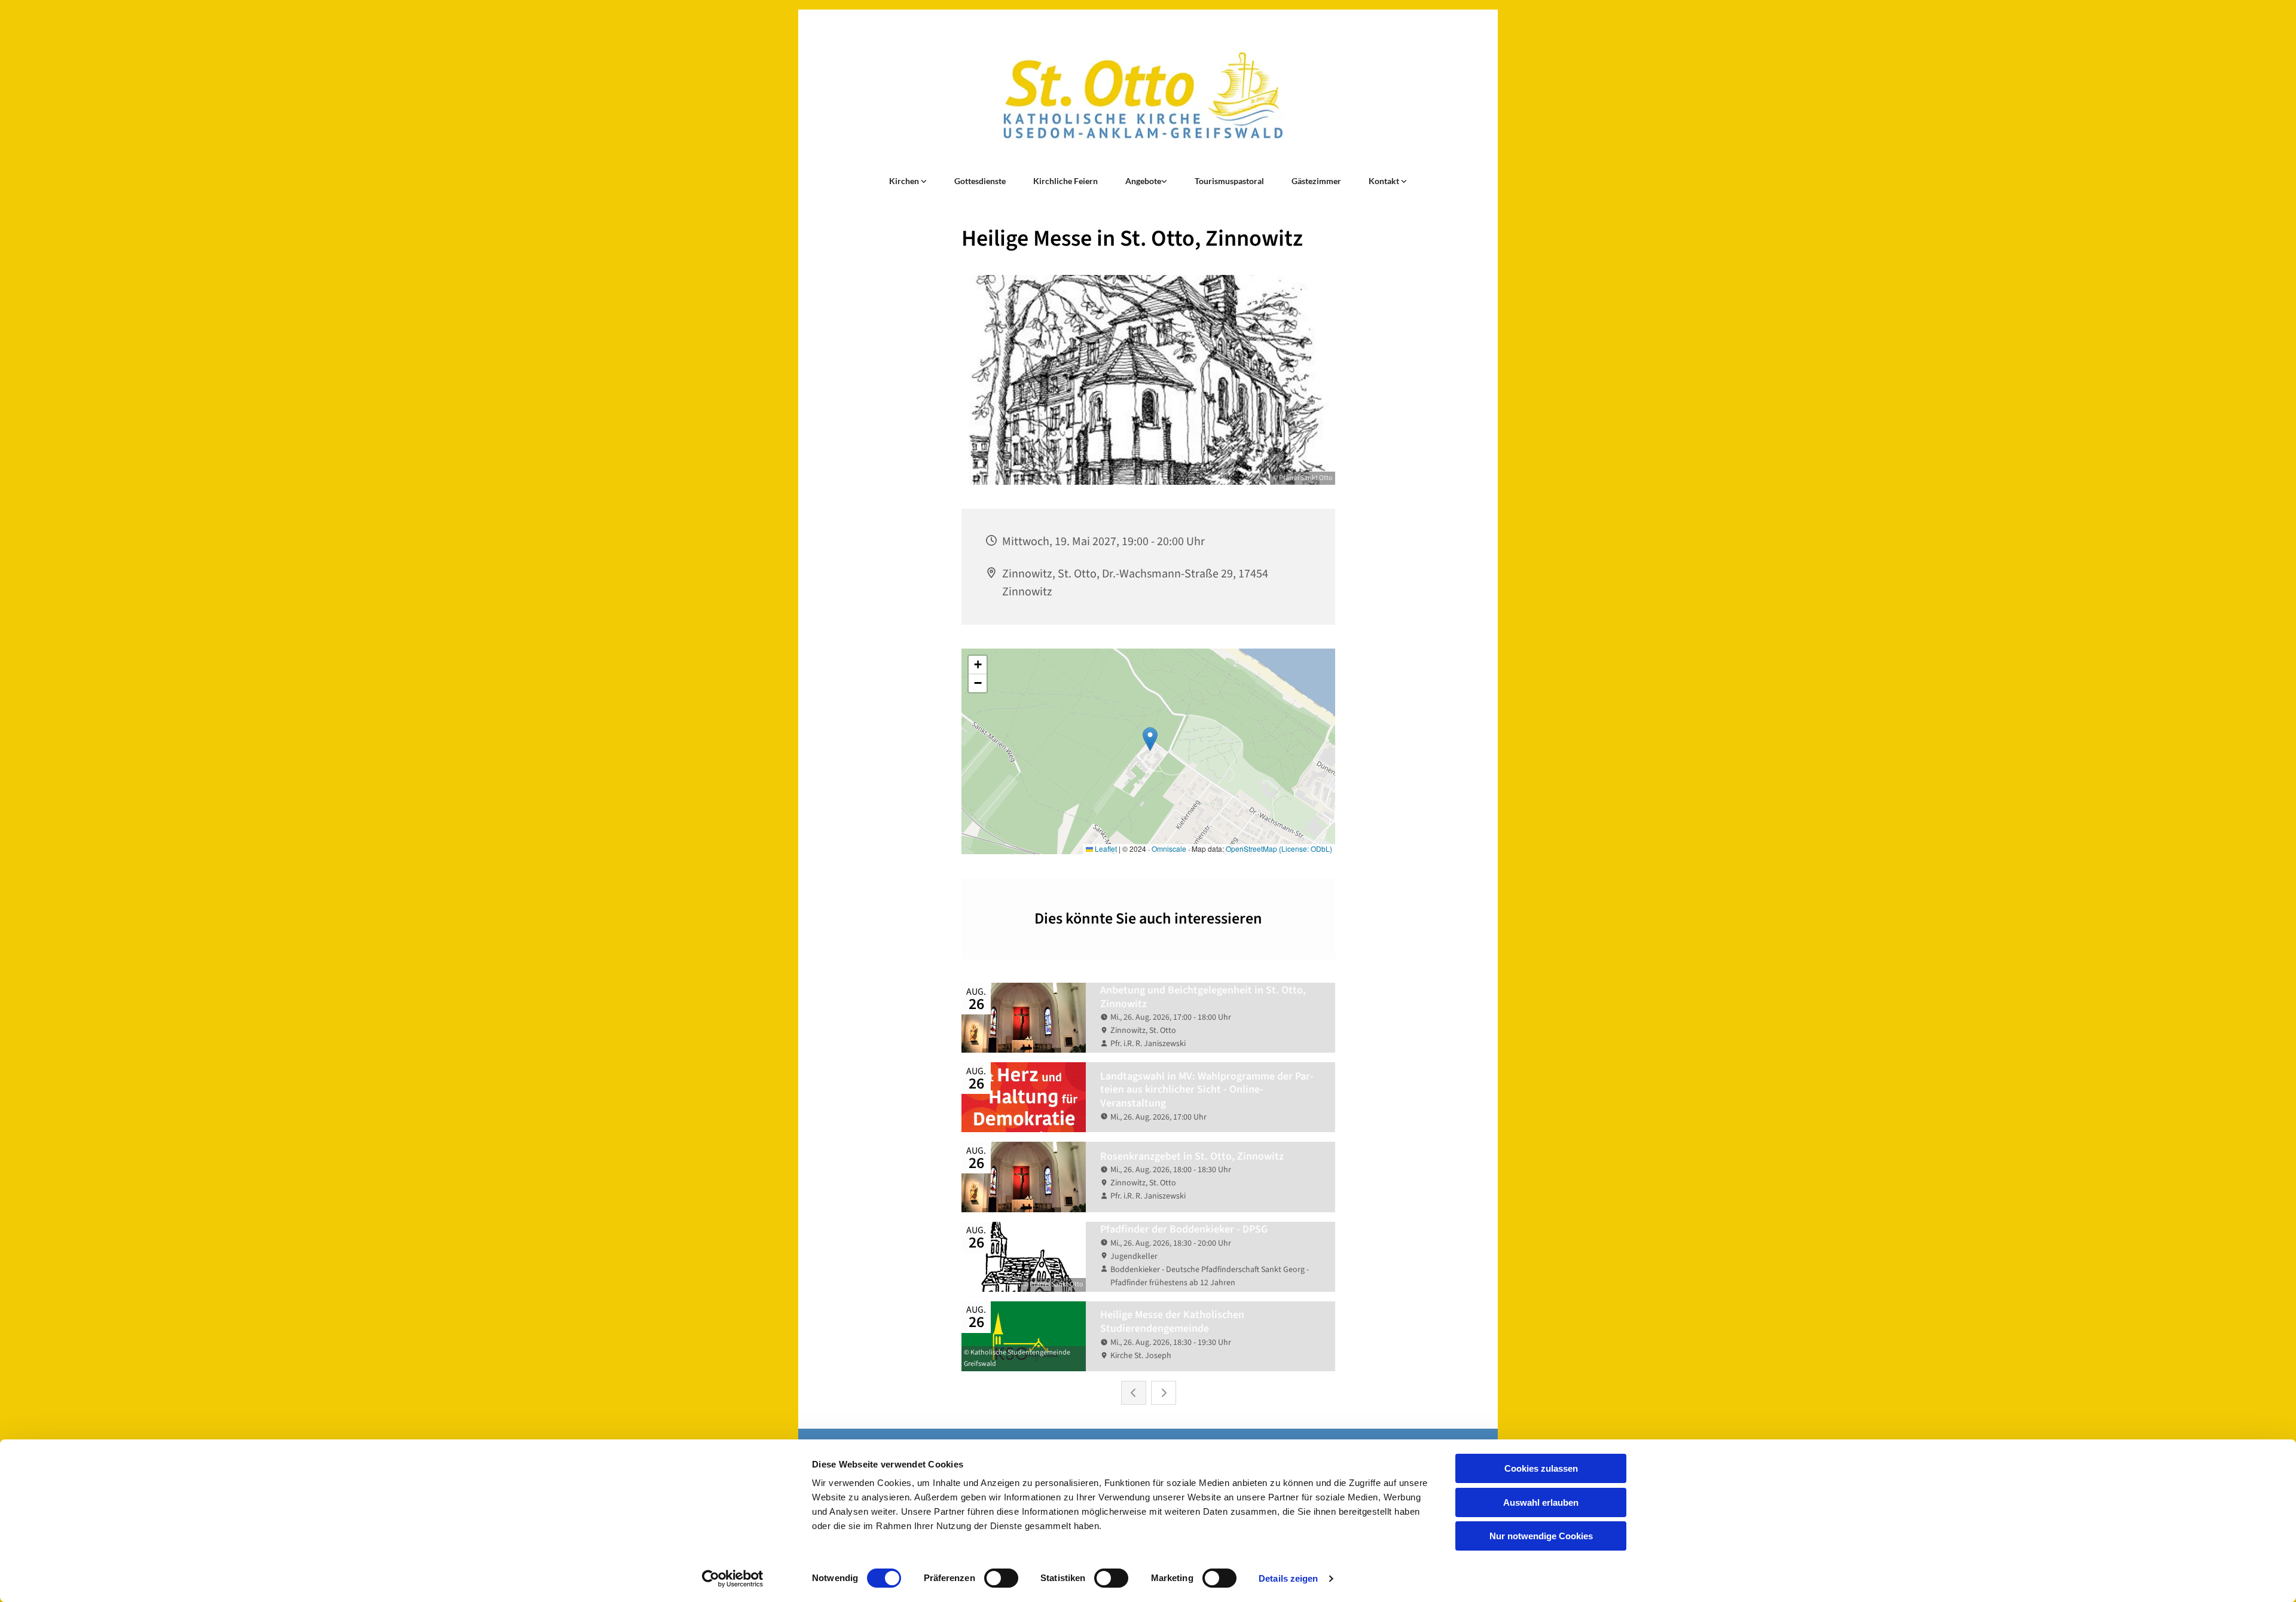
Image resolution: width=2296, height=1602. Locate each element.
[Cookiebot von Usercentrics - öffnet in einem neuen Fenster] (733, 1579)
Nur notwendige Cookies (1541, 1536)
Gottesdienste (980, 181)
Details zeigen (1288, 1578)
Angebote (1143, 181)
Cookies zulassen (1541, 1468)
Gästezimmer (1316, 181)
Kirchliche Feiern (1065, 181)
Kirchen (905, 181)
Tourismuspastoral (1229, 181)
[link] (908, 181)
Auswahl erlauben (1541, 1502)
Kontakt (1385, 181)
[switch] (1001, 1578)
